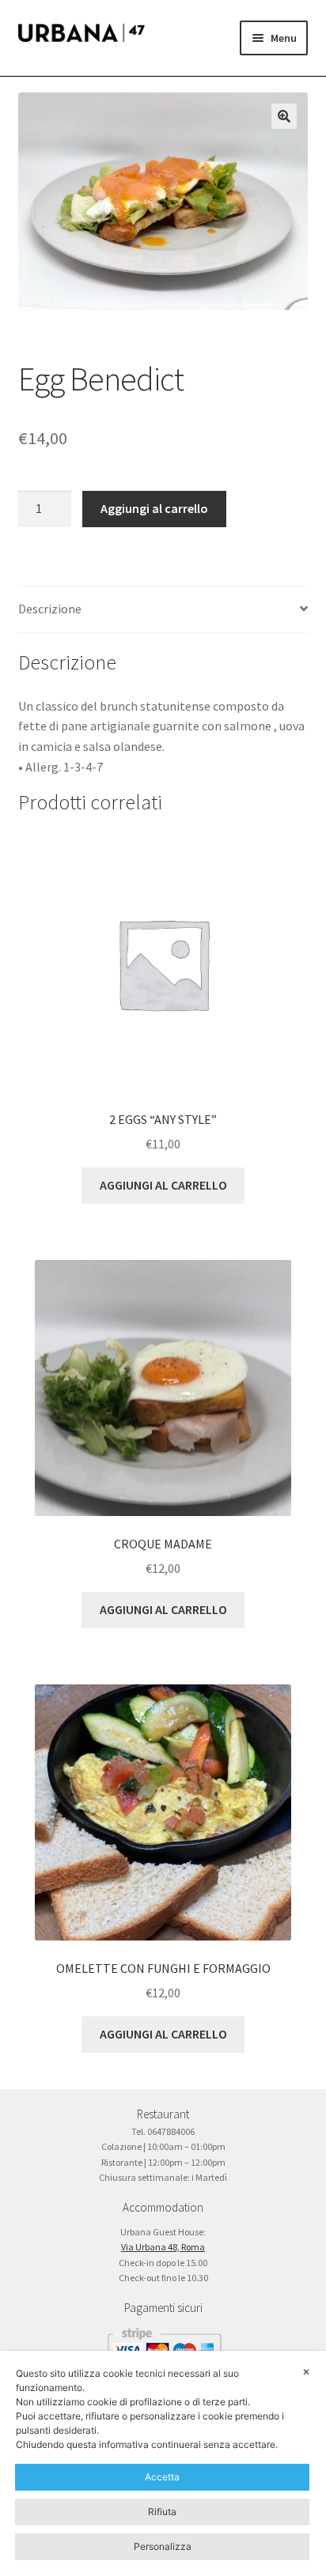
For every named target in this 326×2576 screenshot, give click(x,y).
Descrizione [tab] (50, 609)
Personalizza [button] (163, 2546)
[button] (284, 116)
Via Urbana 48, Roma (163, 2247)
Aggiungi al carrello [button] (163, 1185)
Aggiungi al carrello (154, 508)
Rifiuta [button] (162, 2512)
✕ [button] (306, 2372)
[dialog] (163, 2463)
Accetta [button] (162, 2477)
